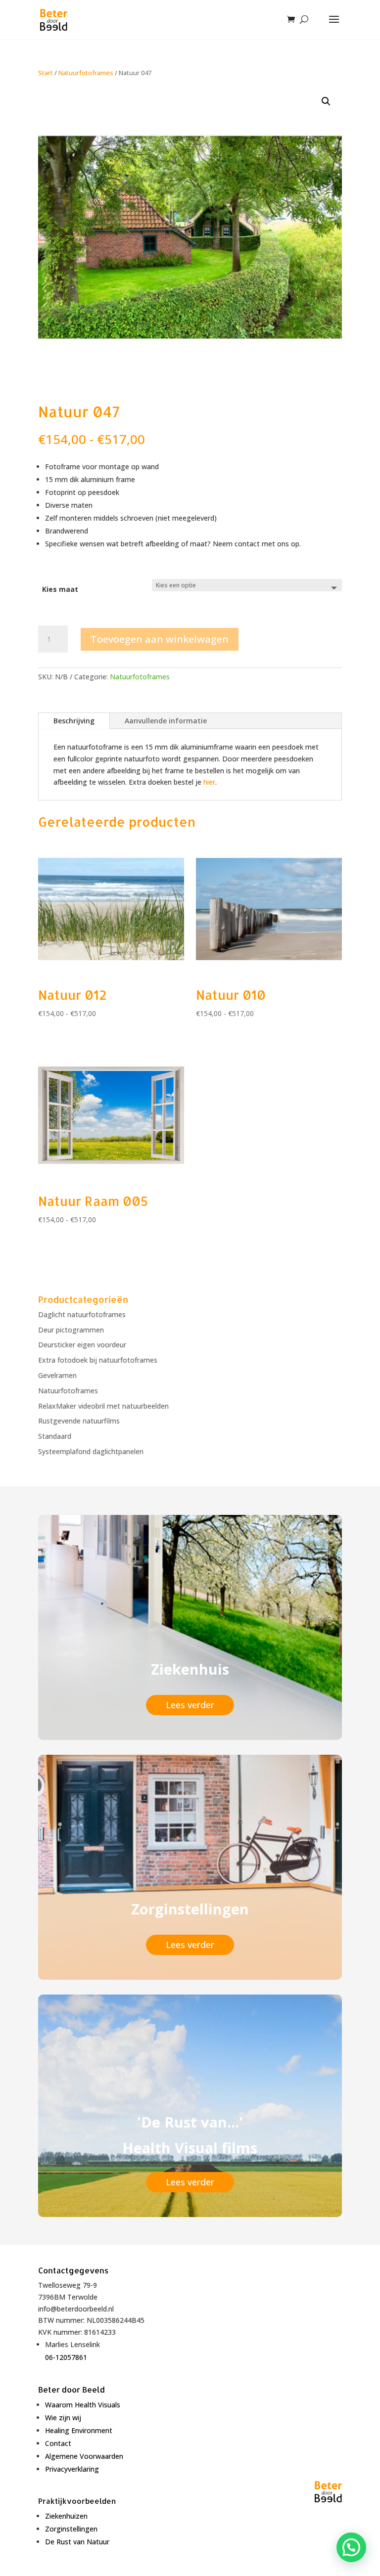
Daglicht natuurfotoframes (82, 1314)
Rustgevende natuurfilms (79, 1421)
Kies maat (60, 589)
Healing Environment (79, 2430)
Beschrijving (74, 721)
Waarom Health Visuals (83, 2405)
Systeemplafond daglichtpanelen (91, 1451)
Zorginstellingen (71, 2529)
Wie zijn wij (63, 2418)
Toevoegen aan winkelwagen (160, 639)
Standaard (55, 1436)
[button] (326, 101)
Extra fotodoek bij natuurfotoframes (98, 1360)
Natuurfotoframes (86, 73)
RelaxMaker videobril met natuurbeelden (103, 1406)
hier (209, 782)
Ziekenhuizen (66, 2516)
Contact (58, 2443)
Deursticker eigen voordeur (82, 1345)
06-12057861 (66, 2357)
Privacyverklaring (72, 2469)
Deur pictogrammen (71, 1330)
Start (46, 73)
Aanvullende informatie (166, 721)
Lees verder (190, 1705)
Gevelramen (57, 1375)
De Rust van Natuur (77, 2542)
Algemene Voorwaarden (84, 2456)
